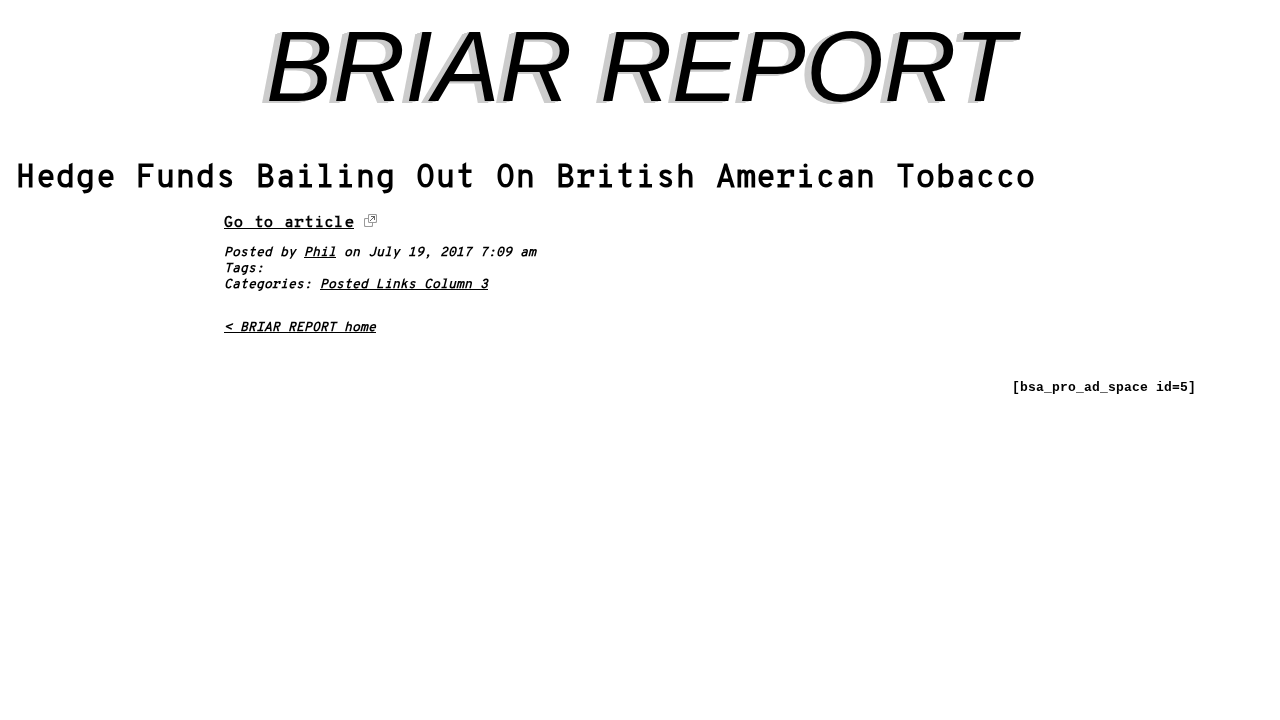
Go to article (289, 223)
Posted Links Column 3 (404, 285)
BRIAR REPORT (640, 66)
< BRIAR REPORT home (300, 328)
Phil (320, 253)
